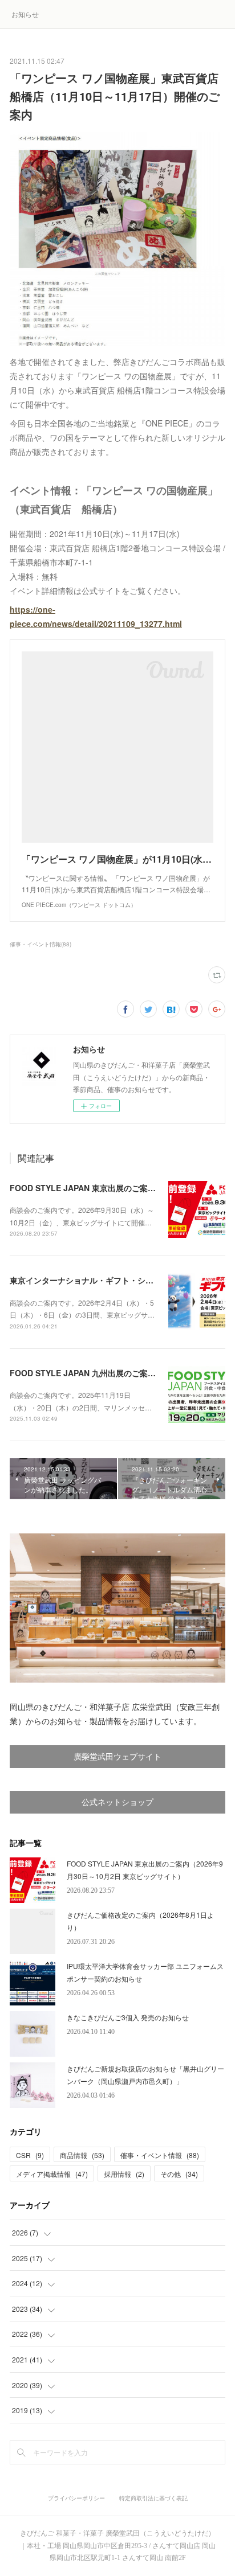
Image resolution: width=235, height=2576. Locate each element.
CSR (30, 2155)
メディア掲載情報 (52, 2174)
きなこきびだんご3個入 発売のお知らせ (128, 2017)
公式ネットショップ (117, 1802)
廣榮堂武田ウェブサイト (117, 1757)
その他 (179, 2174)
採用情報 (124, 2174)
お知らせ (25, 14)
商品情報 (82, 2155)
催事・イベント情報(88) (40, 944)
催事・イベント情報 (160, 2155)
